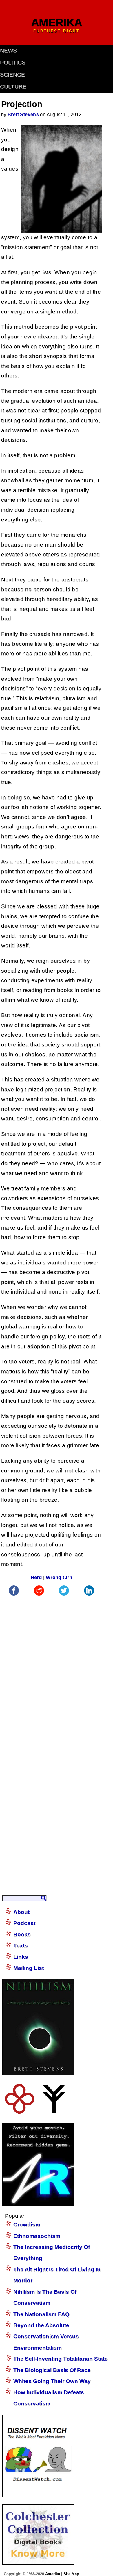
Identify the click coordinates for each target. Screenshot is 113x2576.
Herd (36, 1577)
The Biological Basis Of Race (52, 2370)
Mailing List (29, 1968)
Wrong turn (59, 1577)
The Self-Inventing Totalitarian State (61, 2359)
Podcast (24, 1923)
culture (13, 87)
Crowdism (27, 2225)
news (8, 50)
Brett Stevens (23, 115)
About (21, 1912)
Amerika (53, 2574)
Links (21, 1957)
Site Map (71, 2574)
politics (13, 62)
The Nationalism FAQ (41, 2314)
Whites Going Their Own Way (52, 2381)
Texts (21, 1946)
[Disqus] (51, 1670)
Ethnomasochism (37, 2236)
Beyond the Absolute (41, 2325)
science (12, 75)
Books (22, 1934)
